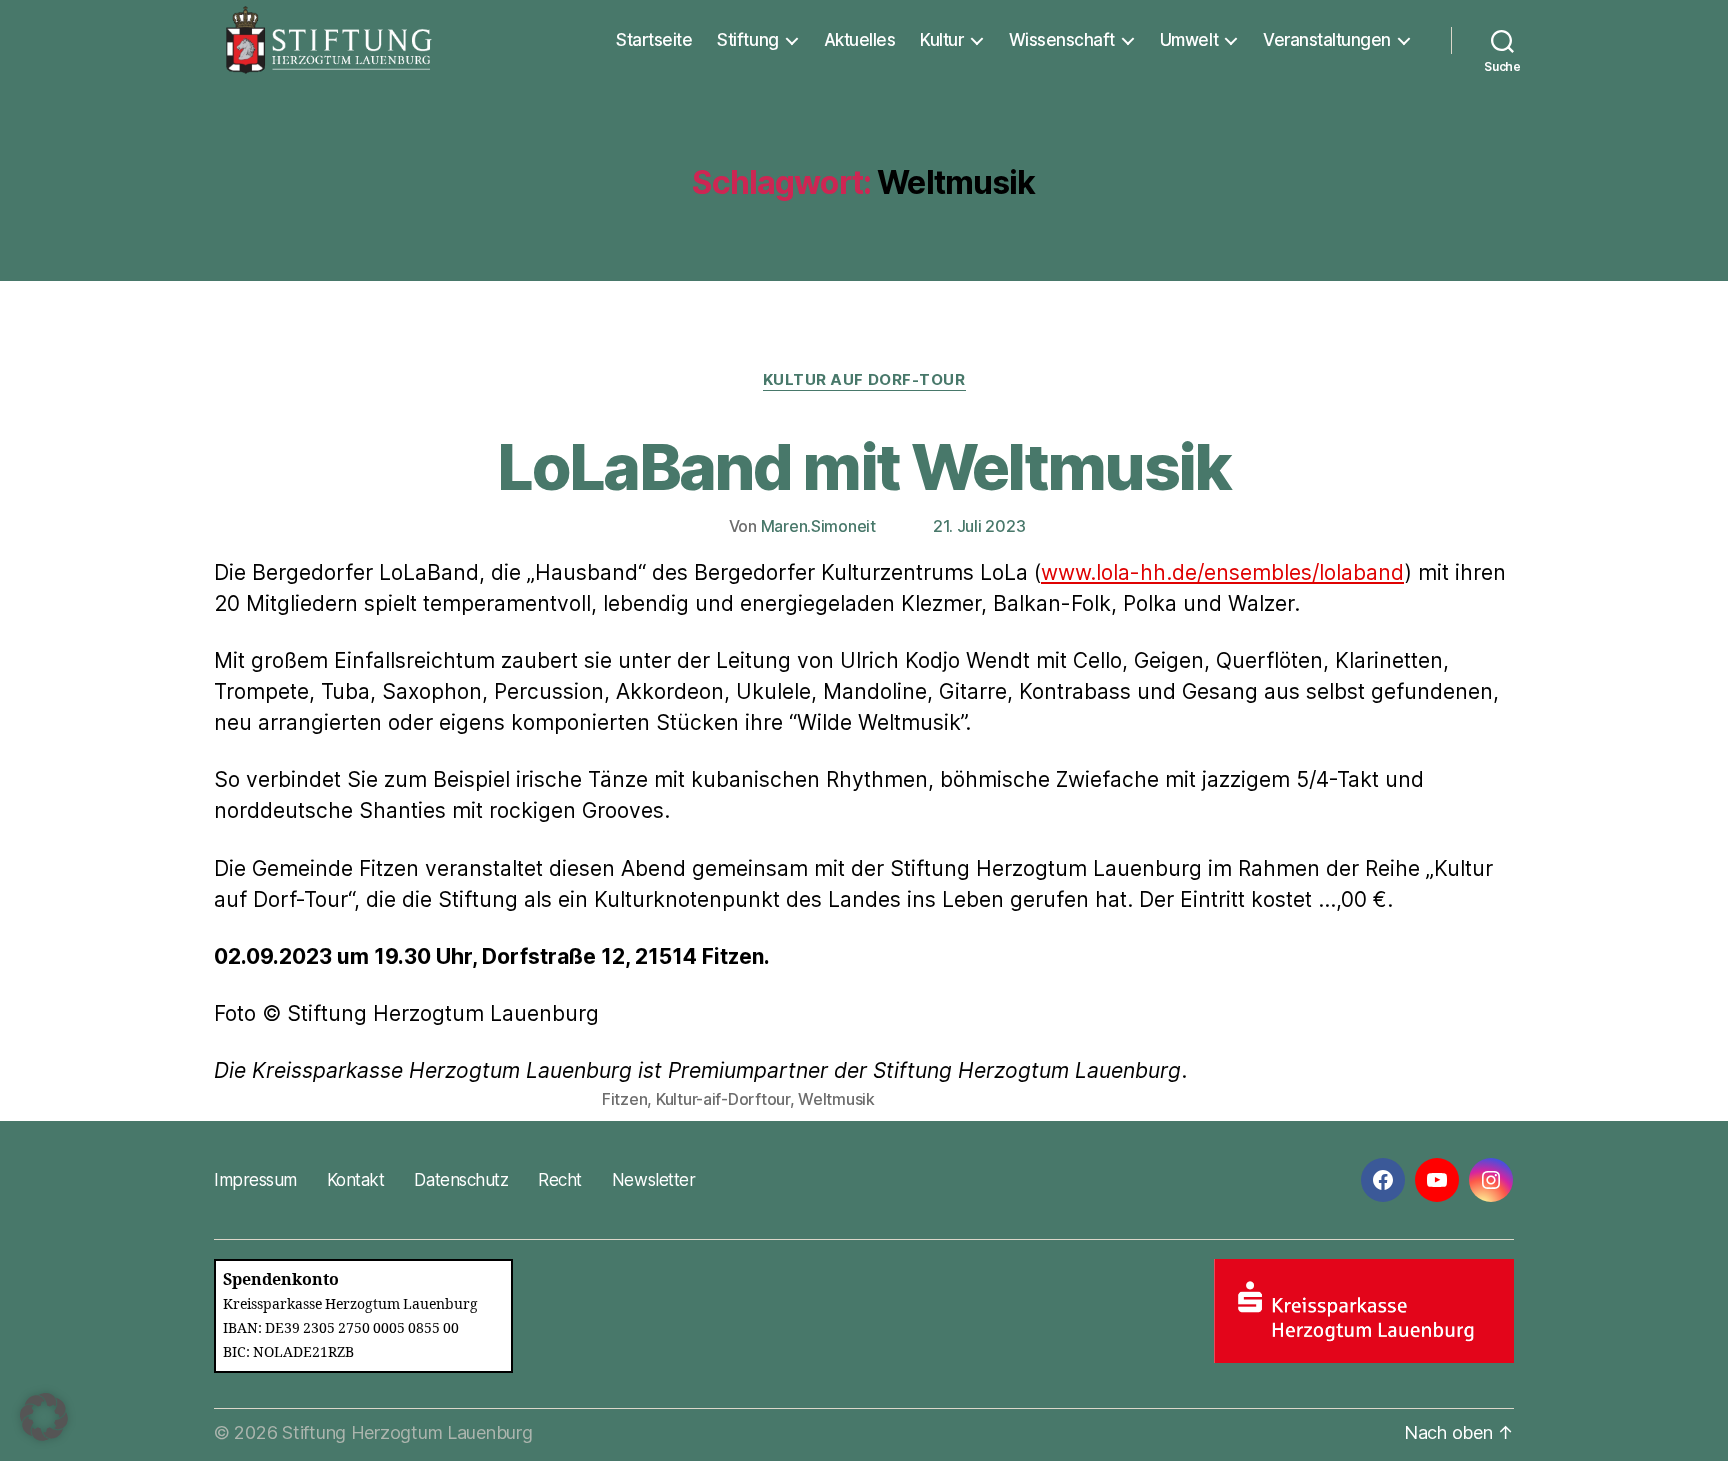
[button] (44, 1417)
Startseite (654, 40)
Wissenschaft (1062, 40)
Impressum (255, 1180)
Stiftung (747, 40)
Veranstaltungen (1327, 40)
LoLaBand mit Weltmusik (863, 466)
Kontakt (356, 1180)
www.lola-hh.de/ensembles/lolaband (1222, 572)
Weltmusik (836, 1099)
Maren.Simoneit (818, 526)
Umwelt (1189, 40)
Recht (560, 1180)
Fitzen (624, 1099)
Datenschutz (461, 1180)
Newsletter (653, 1180)
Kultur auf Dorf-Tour (864, 380)
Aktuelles (860, 40)
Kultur (941, 40)
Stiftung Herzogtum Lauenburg (407, 1432)
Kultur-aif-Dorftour (723, 1099)
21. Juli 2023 (979, 526)
